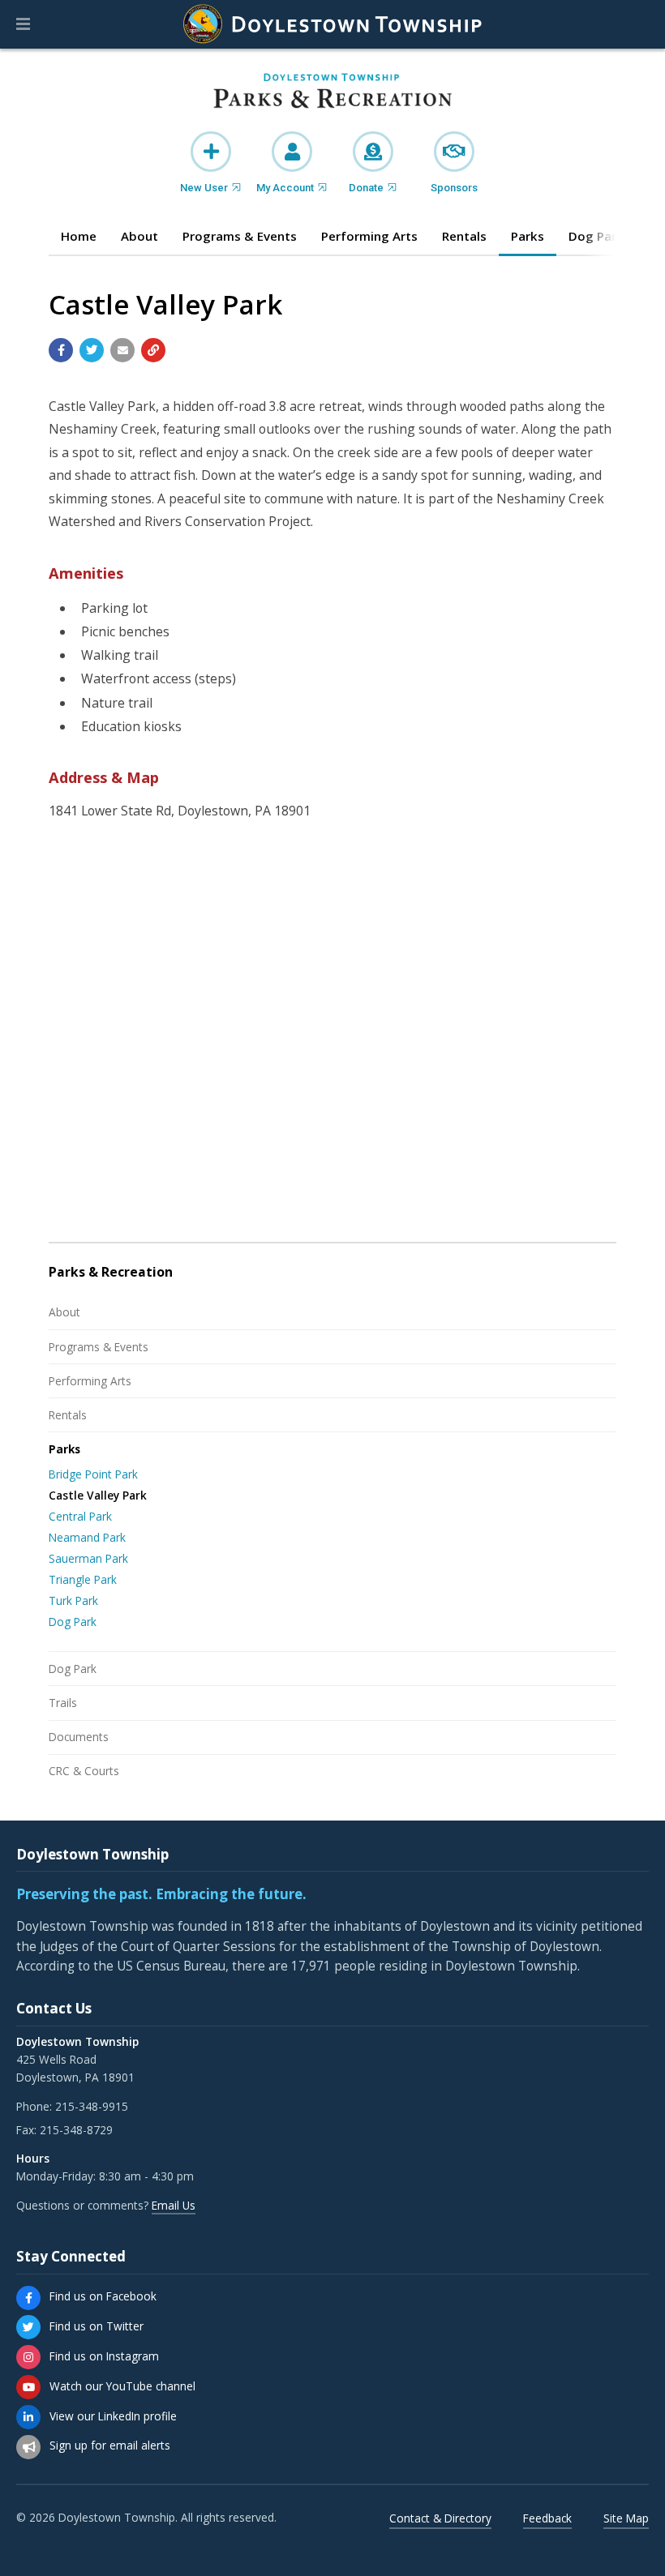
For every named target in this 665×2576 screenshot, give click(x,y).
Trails (63, 1703)
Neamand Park (87, 1537)
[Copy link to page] (153, 350)
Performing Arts (90, 1381)
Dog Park (73, 1622)
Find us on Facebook (103, 2296)
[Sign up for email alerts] (28, 2447)
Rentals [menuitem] (464, 236)
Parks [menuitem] (528, 236)
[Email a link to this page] (122, 350)
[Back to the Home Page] (332, 24)
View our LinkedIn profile (113, 2416)
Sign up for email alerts (110, 2445)
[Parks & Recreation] (332, 92)
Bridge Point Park (93, 1474)
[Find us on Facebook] (28, 2298)
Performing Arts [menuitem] (369, 236)
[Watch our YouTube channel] (28, 2387)
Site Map (626, 2518)
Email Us (174, 2205)
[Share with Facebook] (61, 350)
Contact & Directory (440, 2518)
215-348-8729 (76, 2130)
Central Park (80, 1516)
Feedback (547, 2518)
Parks (64, 1449)
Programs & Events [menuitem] (240, 236)
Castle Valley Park (98, 1495)
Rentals (68, 1415)
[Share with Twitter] (92, 350)
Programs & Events (99, 1347)
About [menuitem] (139, 236)
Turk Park (73, 1600)
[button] (23, 24)
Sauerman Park (88, 1558)
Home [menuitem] (79, 236)
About (64, 1312)
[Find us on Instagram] (28, 2357)
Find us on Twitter (97, 2326)
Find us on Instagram (104, 2356)
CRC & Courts (84, 1771)
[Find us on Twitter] (28, 2327)
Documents (79, 1737)
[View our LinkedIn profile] (28, 2417)
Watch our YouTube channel (122, 2386)
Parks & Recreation (111, 1272)
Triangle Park (83, 1579)
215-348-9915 (92, 2106)
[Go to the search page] (639, 24)
